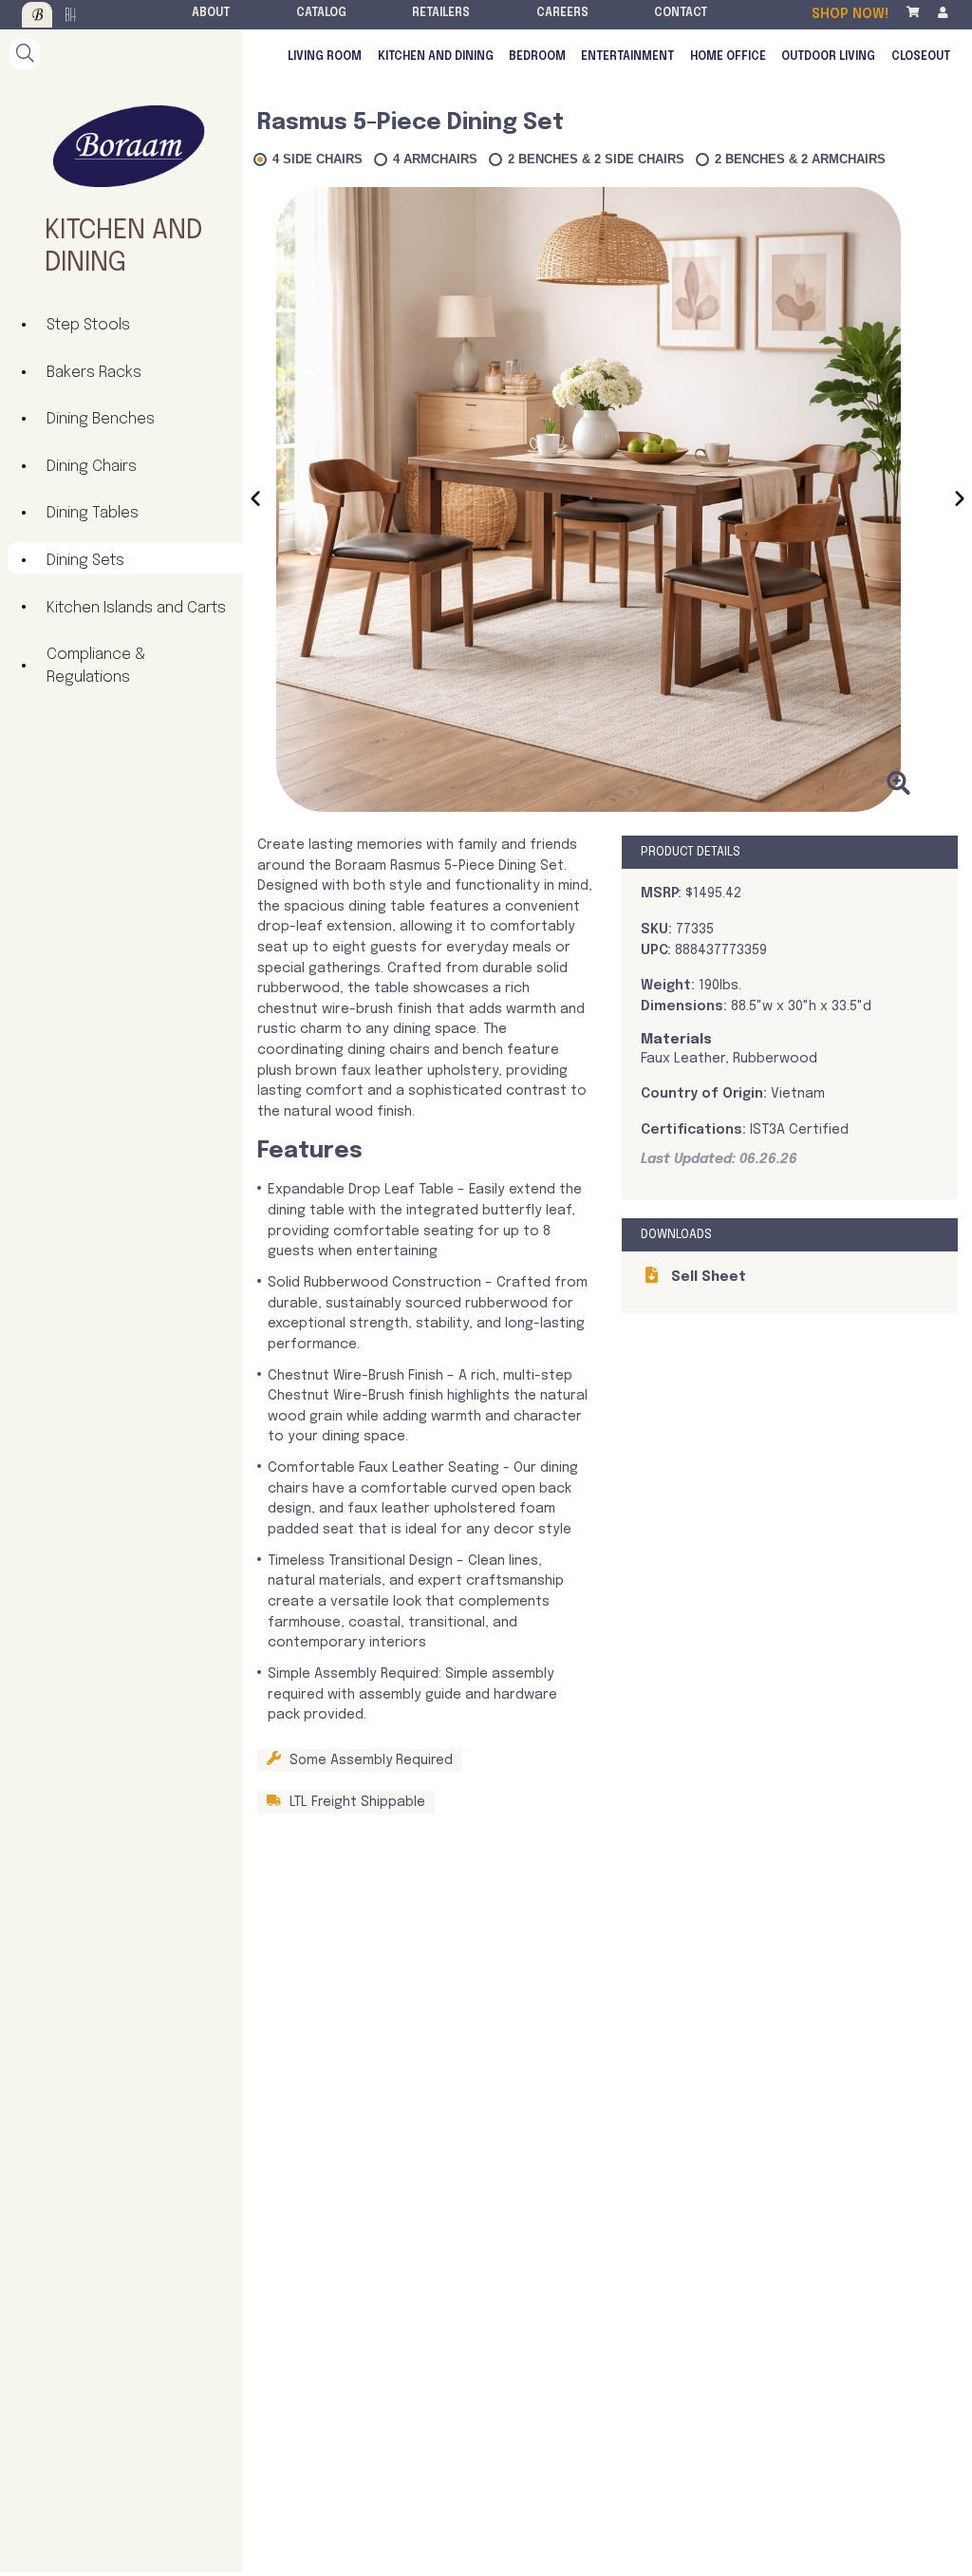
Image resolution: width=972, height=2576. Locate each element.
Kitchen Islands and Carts (136, 608)
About (211, 13)
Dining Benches (101, 419)
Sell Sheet (707, 1277)
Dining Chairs (92, 467)
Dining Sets (85, 561)
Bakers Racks (94, 373)
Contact (681, 13)
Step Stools (88, 325)
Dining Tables (93, 513)
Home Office (728, 57)
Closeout (921, 57)
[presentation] (255, 502)
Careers (562, 13)
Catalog (321, 13)
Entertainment (627, 57)
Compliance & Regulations (96, 666)
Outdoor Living (828, 57)
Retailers (441, 13)
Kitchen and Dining (436, 57)
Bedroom (537, 57)
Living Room (325, 57)
